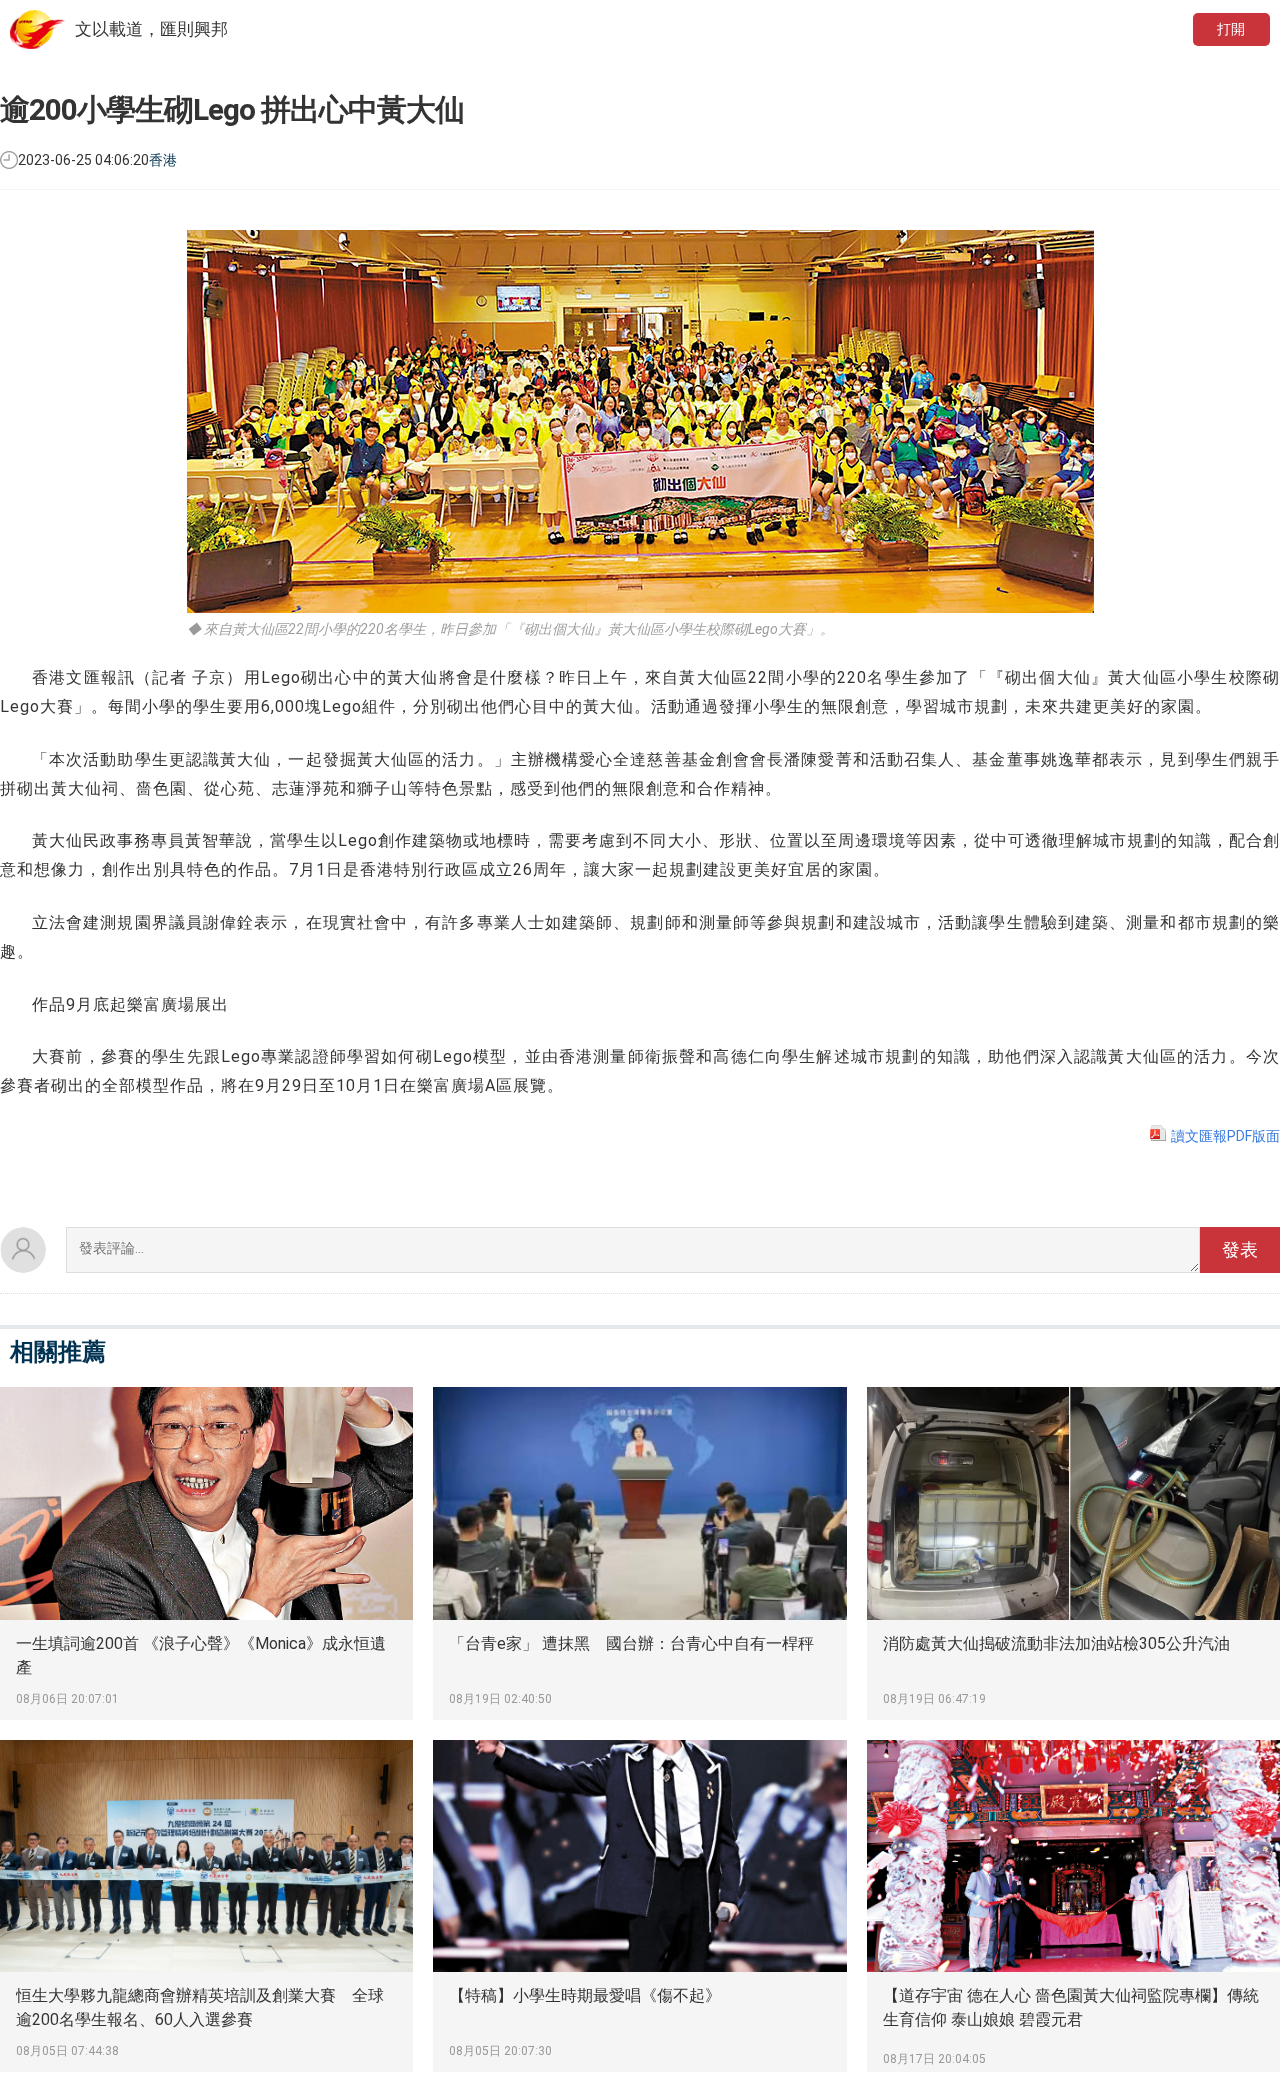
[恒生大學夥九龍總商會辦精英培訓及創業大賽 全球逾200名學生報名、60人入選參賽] (206, 1906)
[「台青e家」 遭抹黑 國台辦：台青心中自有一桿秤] (639, 1553)
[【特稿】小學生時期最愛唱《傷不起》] (639, 1906)
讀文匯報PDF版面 (1225, 1136)
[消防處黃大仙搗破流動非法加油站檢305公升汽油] (1073, 1553)
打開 (1231, 29)
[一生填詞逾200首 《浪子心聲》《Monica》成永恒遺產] (206, 1553)
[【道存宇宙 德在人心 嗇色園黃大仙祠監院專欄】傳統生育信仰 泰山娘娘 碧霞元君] (1073, 1906)
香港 (163, 160)
